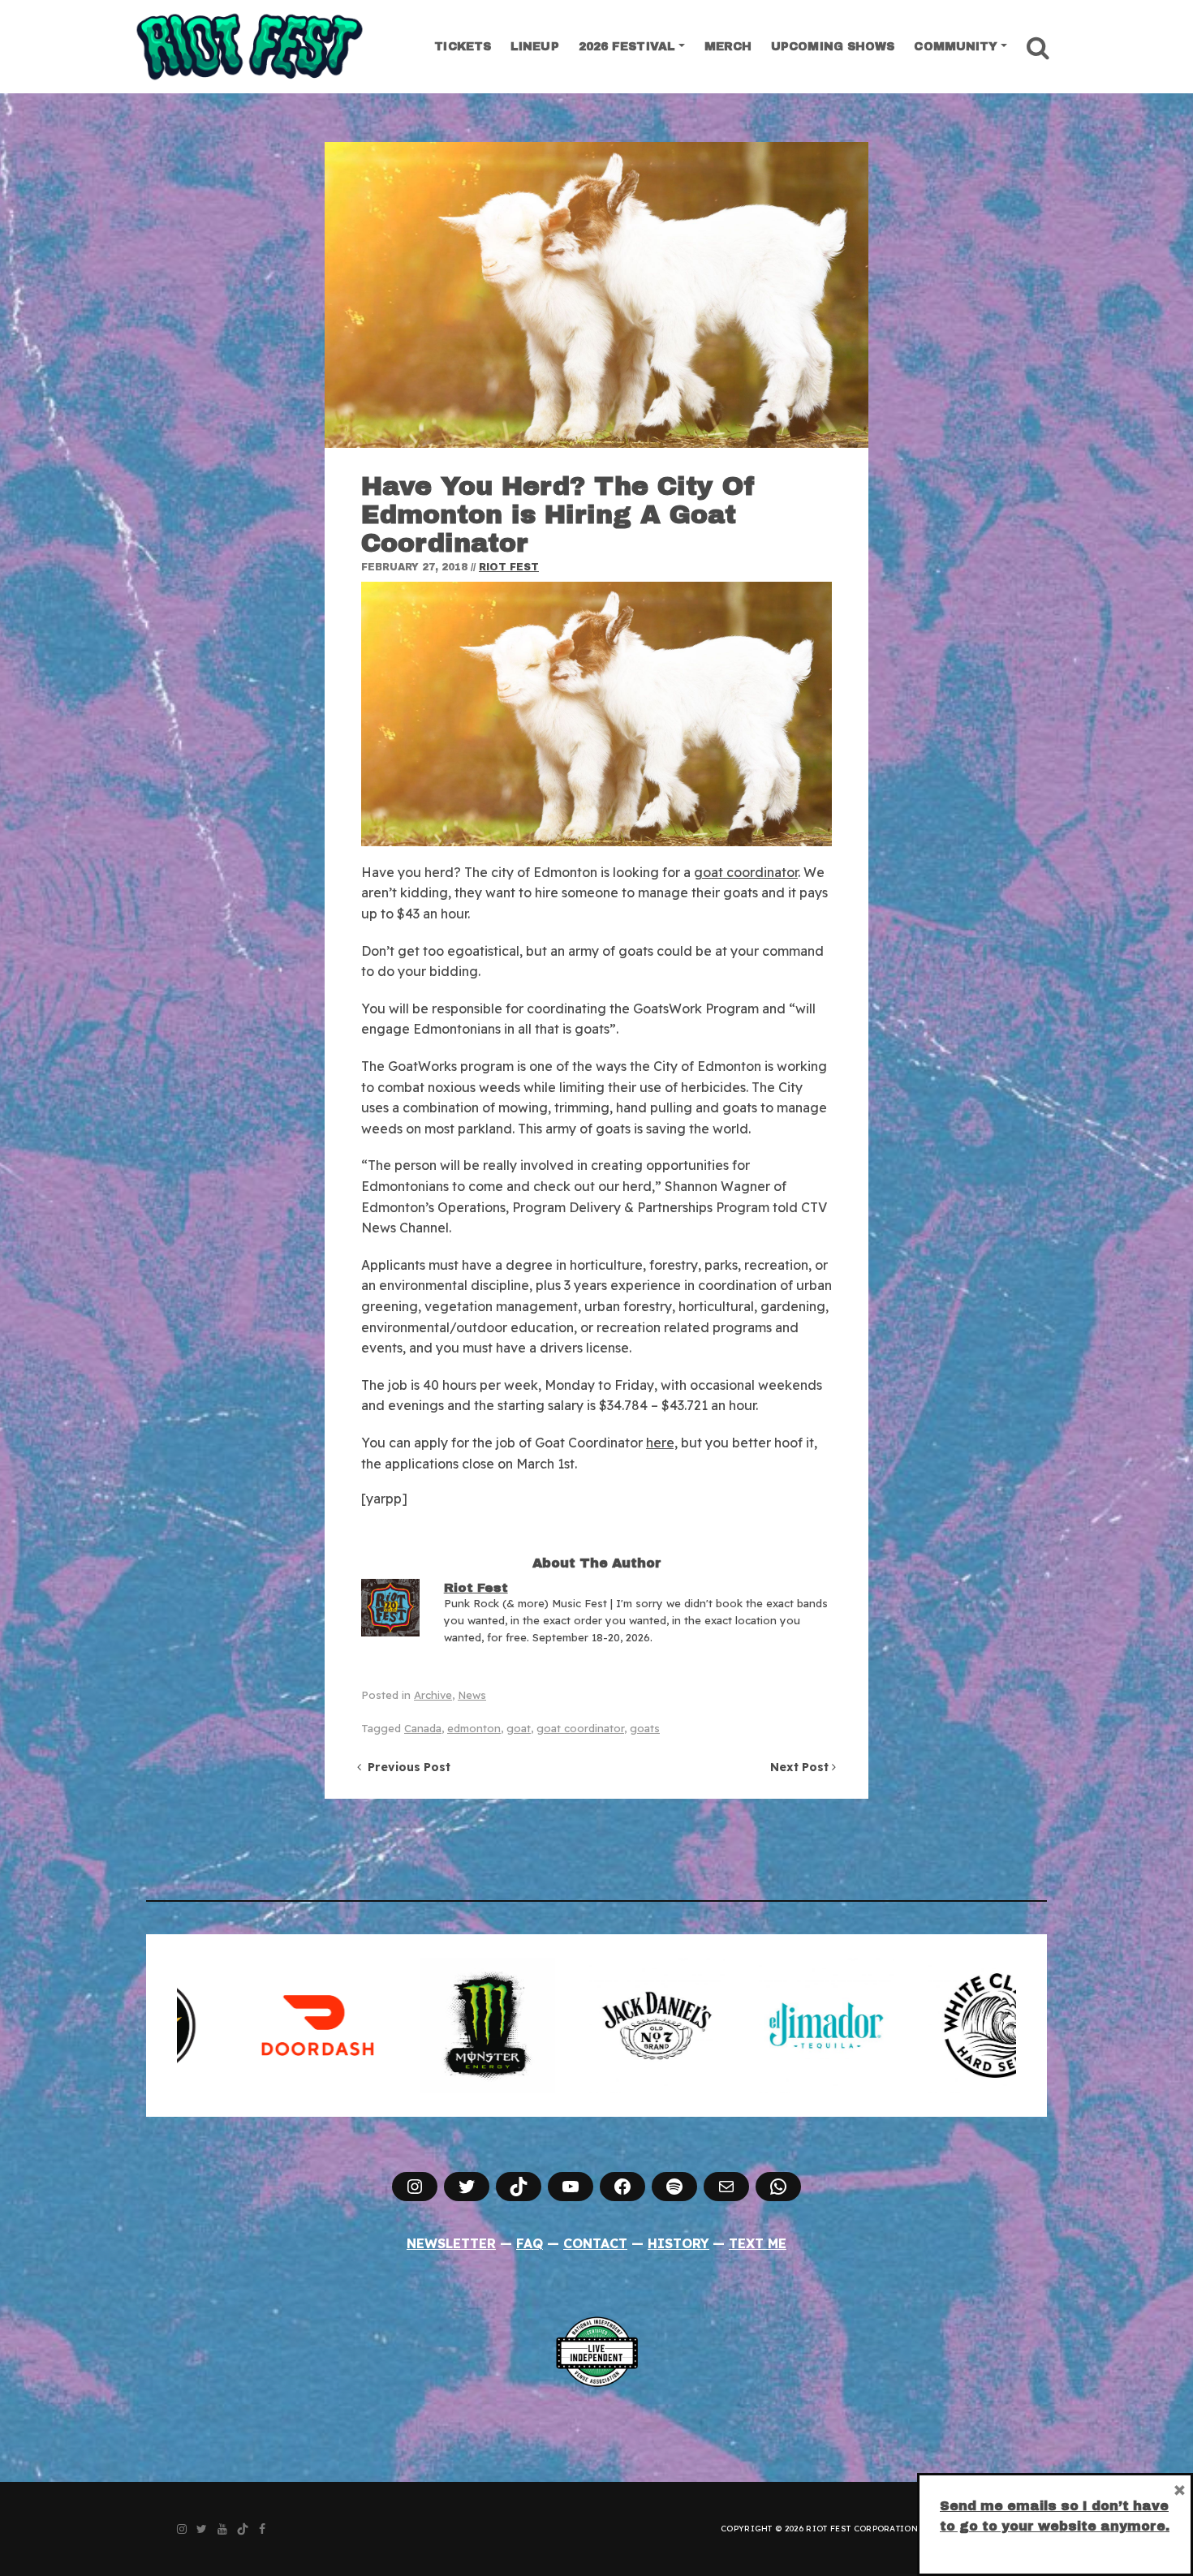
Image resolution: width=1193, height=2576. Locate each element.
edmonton (474, 1728)
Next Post (801, 1767)
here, (662, 1443)
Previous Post (406, 1767)
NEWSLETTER (451, 2243)
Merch (728, 47)
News (472, 1695)
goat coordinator (746, 872)
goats (645, 1728)
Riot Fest (509, 567)
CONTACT (595, 2243)
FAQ (530, 2243)
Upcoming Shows (833, 47)
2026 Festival (627, 47)
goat (519, 1728)
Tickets (463, 47)
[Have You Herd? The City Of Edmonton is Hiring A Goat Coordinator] (596, 295)
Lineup (535, 47)
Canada (423, 1728)
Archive (433, 1695)
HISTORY (678, 2243)
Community (956, 47)
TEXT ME (758, 2243)
